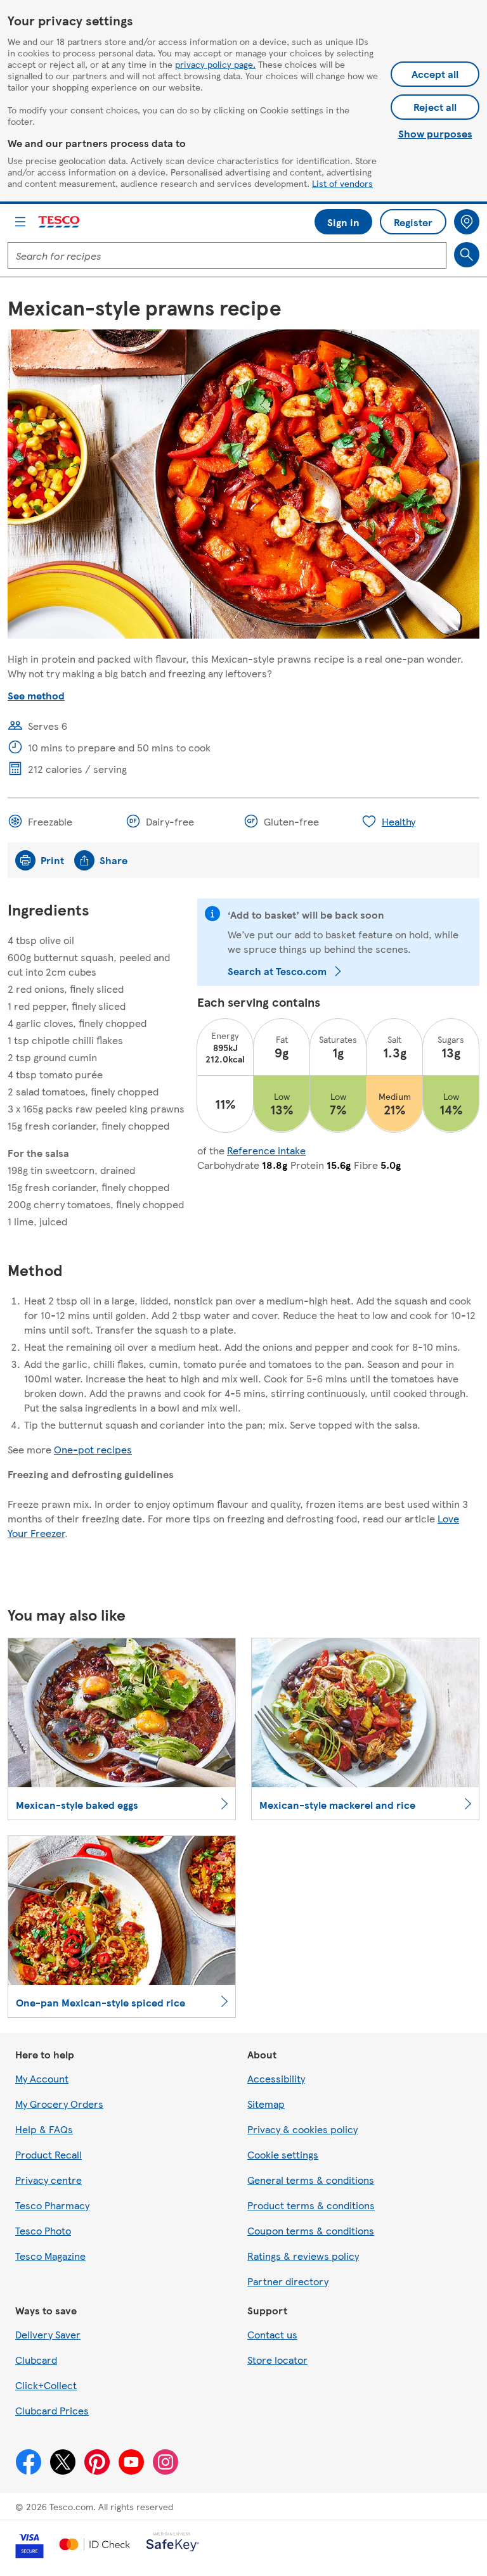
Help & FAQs (44, 2129)
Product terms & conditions (311, 2205)
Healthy (399, 821)
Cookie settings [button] (283, 2154)
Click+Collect (46, 2385)
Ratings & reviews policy (303, 2256)
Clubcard (36, 2360)
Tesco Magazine (50, 2256)
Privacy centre (49, 2180)
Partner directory (288, 2281)
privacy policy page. (215, 64)
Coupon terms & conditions (311, 2230)
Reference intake (266, 1150)
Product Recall (49, 2154)
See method (36, 695)
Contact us (272, 2334)
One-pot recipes (93, 1449)
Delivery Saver (48, 2334)
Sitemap (266, 2104)
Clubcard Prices (52, 2410)
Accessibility (276, 2078)
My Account (42, 2078)
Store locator (277, 2360)
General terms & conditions (311, 2180)
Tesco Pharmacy (52, 2205)
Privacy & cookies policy (302, 2129)
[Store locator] (467, 222)
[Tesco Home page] (60, 222)
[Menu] (20, 222)
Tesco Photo (43, 2230)
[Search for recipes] (467, 255)
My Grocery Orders (59, 2104)
